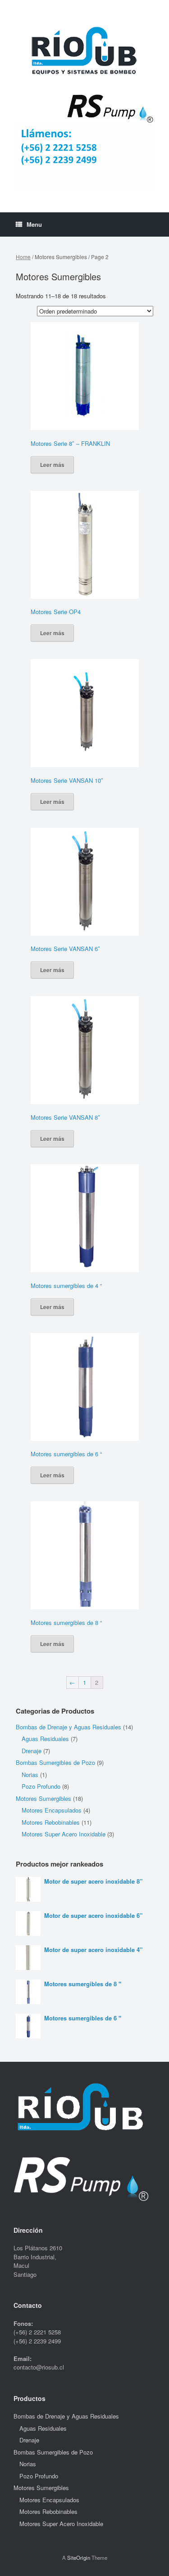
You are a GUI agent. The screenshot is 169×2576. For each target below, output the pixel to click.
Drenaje (32, 1751)
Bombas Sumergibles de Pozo (55, 1762)
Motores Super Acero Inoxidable (64, 1834)
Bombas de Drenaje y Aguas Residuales (69, 1727)
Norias (30, 1775)
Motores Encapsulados (52, 1810)
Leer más (52, 465)
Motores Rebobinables (51, 1822)
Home (23, 257)
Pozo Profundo (41, 1786)
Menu (34, 224)
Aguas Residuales (45, 1739)
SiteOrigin (79, 2558)
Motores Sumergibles (43, 1798)
